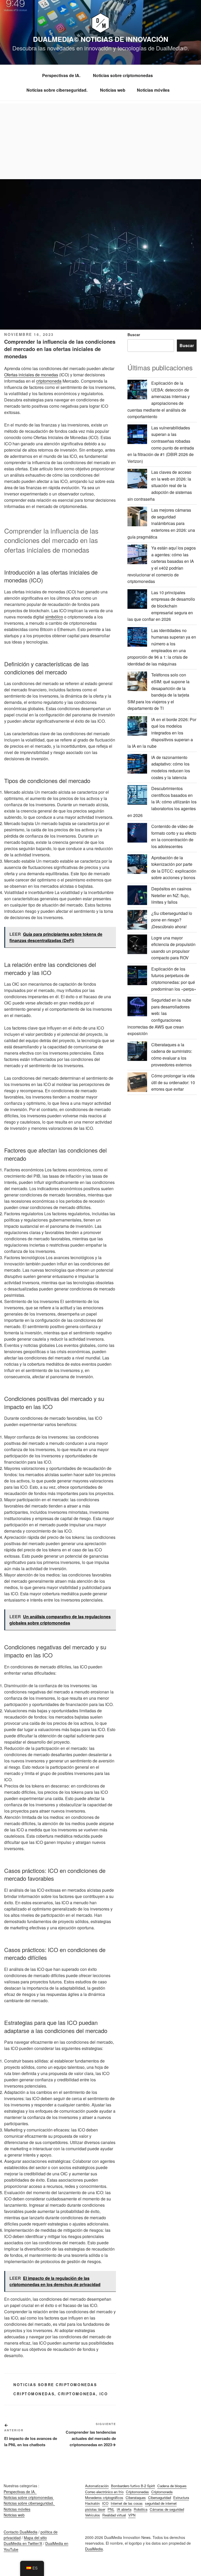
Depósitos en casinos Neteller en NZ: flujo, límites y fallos (171, 895)
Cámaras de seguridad (167, 2509)
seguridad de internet (161, 2503)
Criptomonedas (34, 2394)
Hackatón (92, 2503)
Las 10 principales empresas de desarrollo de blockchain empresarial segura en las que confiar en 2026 (161, 606)
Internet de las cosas (127, 2503)
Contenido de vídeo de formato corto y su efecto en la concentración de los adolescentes (174, 836)
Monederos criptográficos (104, 2498)
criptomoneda (49, 381)
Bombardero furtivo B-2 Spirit (133, 2486)
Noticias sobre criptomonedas (123, 75)
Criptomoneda (77, 2394)
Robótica (141, 2509)
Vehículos (93, 2515)
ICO (104, 2394)
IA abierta (124, 2509)
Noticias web (113, 90)
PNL (111, 2509)
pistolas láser (95, 2509)
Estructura (181, 2498)
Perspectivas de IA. (62, 75)
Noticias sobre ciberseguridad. (57, 90)
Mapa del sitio (35, 2538)
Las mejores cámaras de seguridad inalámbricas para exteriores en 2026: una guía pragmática (161, 523)
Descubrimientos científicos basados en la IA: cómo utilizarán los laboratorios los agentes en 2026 (162, 802)
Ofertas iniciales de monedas (31, 375)
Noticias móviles (153, 90)
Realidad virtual (114, 2515)
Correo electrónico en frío (104, 2492)
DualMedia (94, 2549)
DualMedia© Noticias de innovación (101, 39)
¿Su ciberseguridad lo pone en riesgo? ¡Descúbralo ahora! (172, 920)
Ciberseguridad (160, 2498)
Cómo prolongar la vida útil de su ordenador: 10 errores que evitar (173, 1082)
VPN (132, 2515)
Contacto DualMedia (21, 2532)
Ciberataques (136, 2498)
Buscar (134, 335)
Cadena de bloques (172, 2486)
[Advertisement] (100, 140)
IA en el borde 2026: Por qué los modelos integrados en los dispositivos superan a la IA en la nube (162, 733)
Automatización (97, 2486)
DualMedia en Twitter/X (23, 2543)
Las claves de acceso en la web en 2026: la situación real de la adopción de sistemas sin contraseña (160, 485)
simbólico (54, 617)
